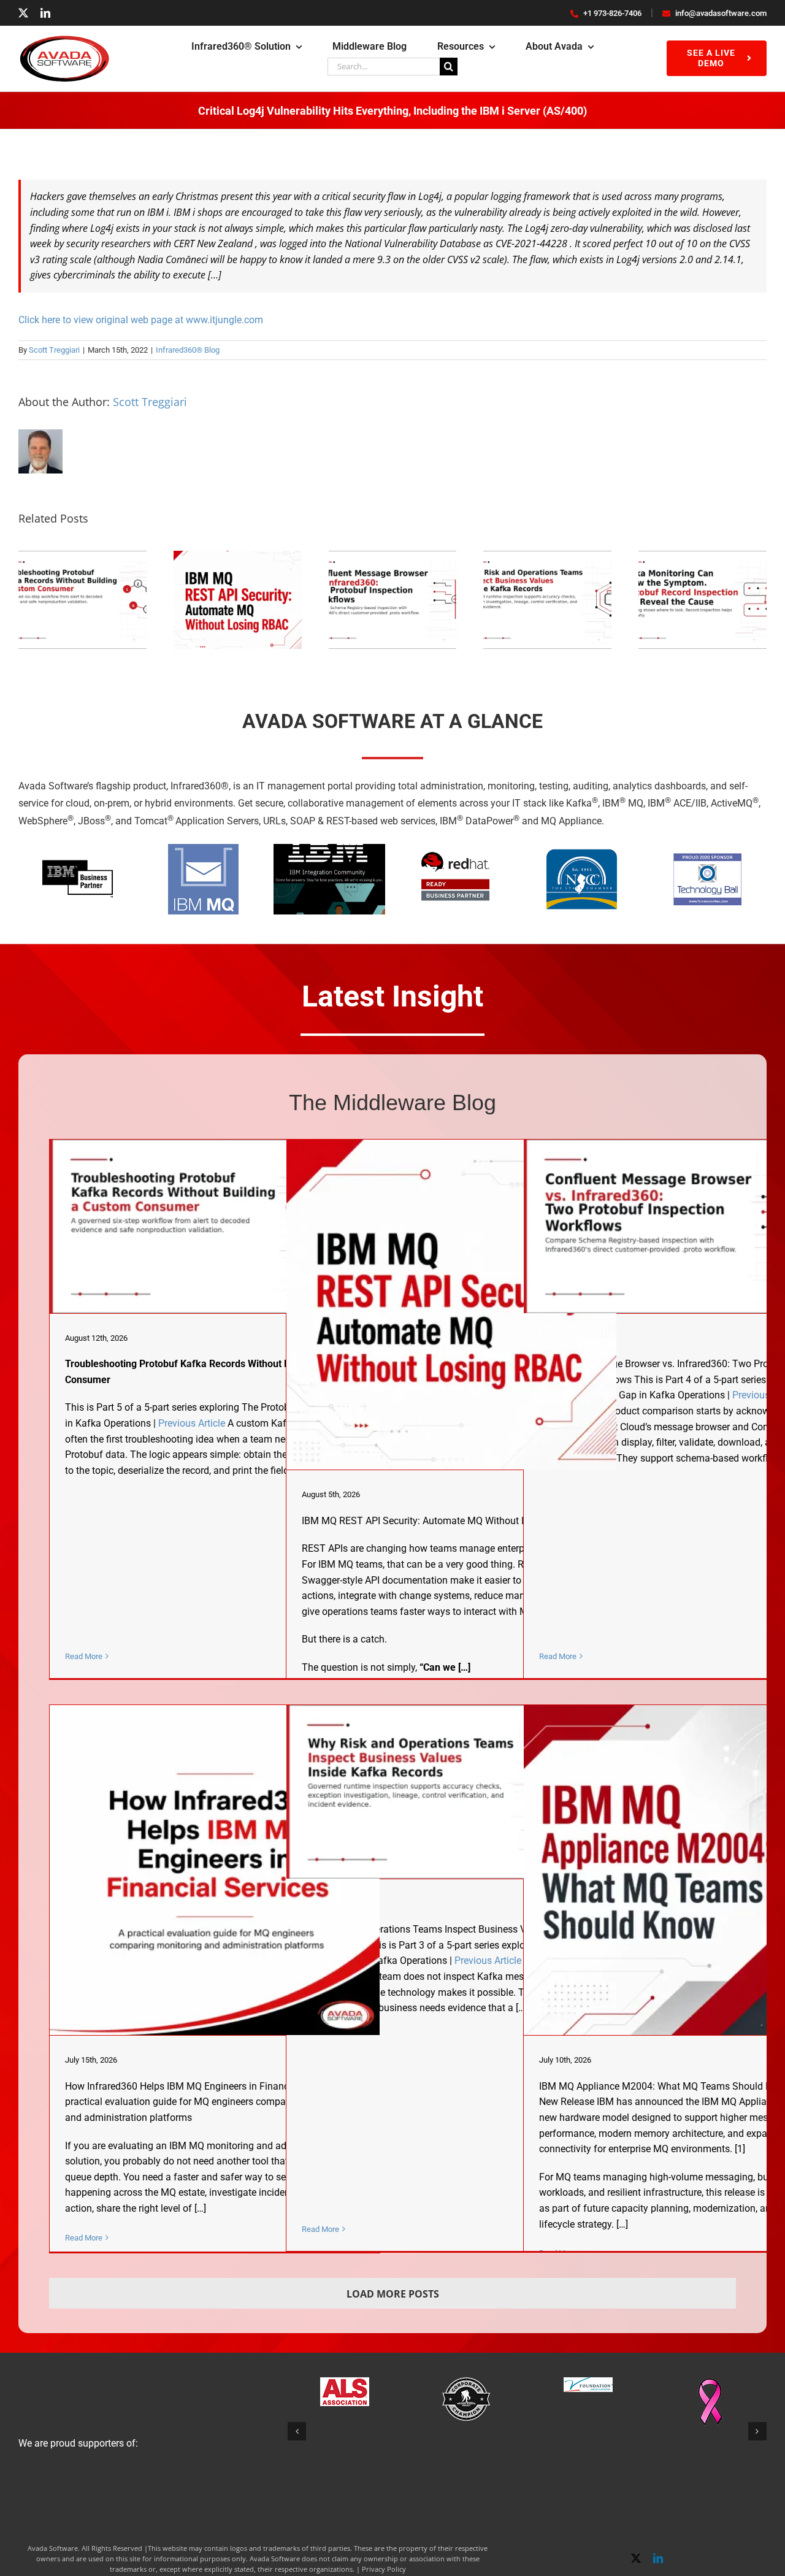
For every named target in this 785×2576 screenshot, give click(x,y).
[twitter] (23, 13)
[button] (297, 2431)
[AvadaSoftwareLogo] (64, 40)
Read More (84, 1656)
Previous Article (192, 1423)
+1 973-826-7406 (612, 13)
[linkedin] (45, 13)
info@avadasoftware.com (721, 13)
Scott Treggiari (54, 350)
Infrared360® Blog (188, 350)
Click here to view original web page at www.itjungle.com (141, 320)
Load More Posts (393, 2294)
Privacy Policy (384, 2569)
